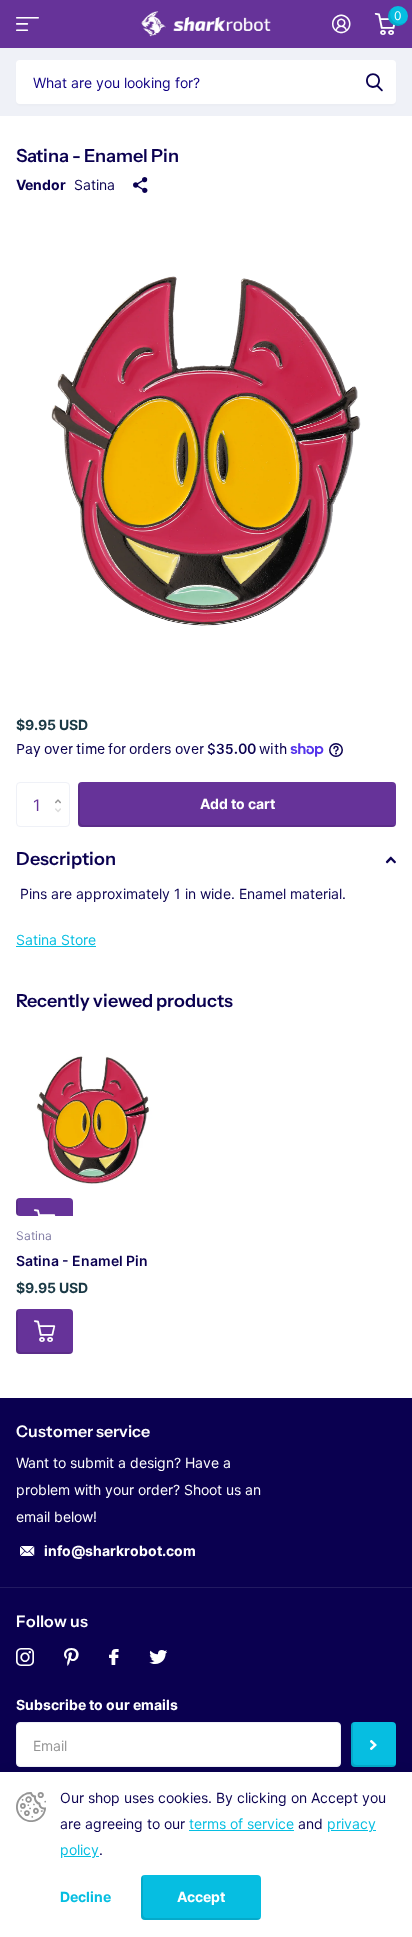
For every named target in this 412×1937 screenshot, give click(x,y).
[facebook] (114, 1657)
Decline (85, 1897)
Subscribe (373, 1744)
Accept (201, 1896)
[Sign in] (341, 24)
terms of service (241, 1823)
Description (66, 859)
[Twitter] (158, 1657)
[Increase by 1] (62, 788)
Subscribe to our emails (97, 1704)
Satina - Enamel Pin (82, 1260)
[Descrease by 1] (62, 821)
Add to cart (237, 803)
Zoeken (374, 82)
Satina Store (56, 939)
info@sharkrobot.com (120, 1550)
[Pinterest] (71, 1657)
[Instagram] (25, 1657)
